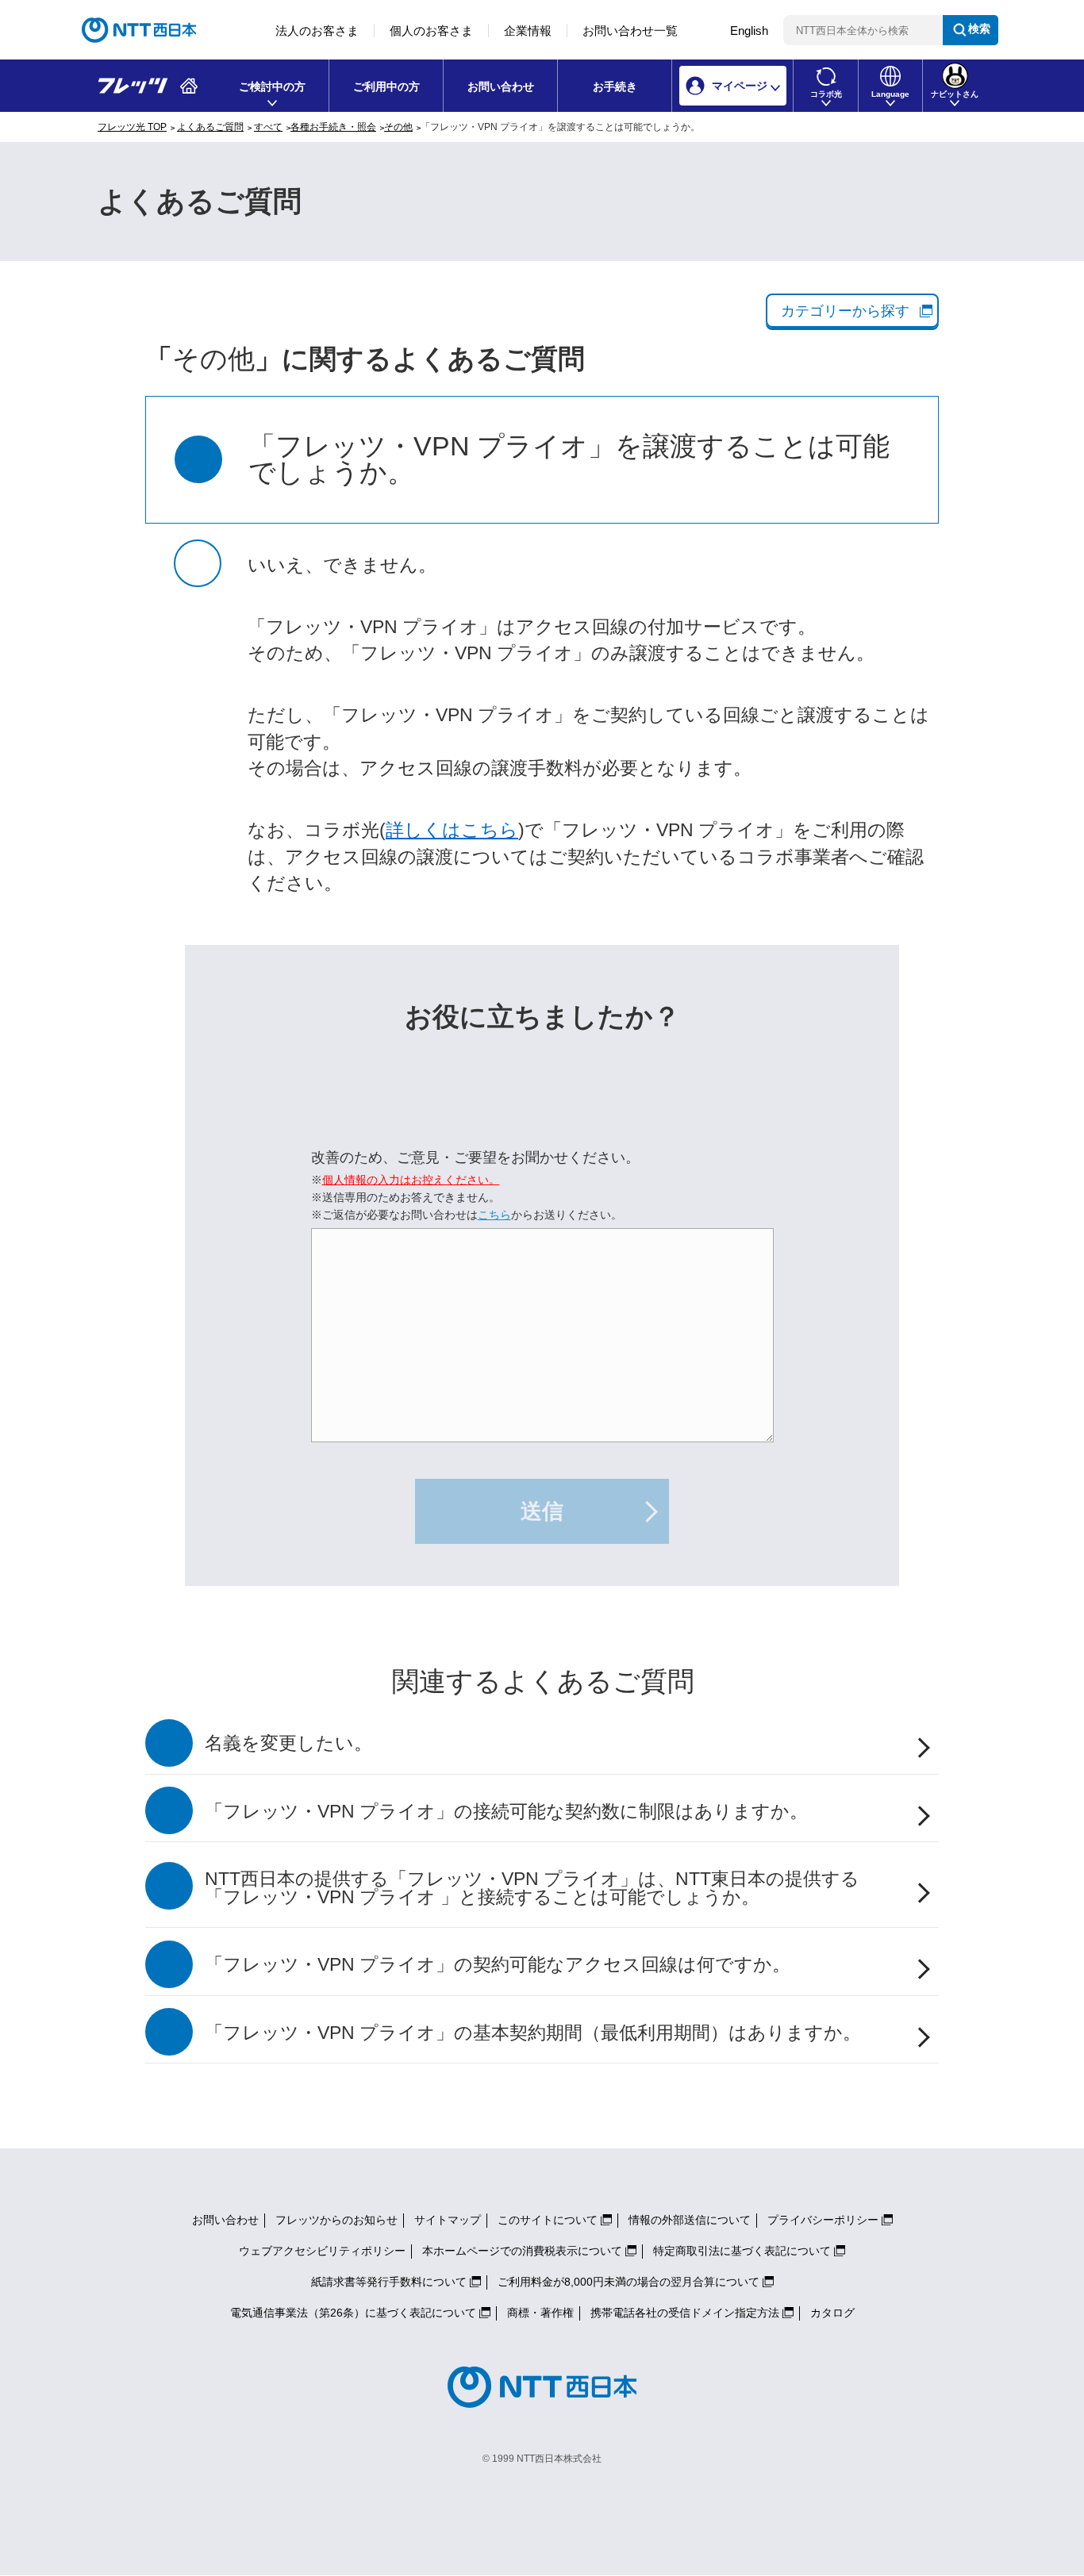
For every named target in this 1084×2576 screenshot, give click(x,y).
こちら (494, 1215)
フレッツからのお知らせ (336, 2220)
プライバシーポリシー (823, 2220)
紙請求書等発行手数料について (389, 2282)
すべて (268, 127)
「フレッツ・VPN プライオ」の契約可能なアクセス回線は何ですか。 (498, 1965)
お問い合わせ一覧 (630, 31)
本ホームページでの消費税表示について (522, 2251)
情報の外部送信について (690, 2220)
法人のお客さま (317, 31)
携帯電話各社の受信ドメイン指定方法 (685, 2313)
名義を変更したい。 (288, 1743)
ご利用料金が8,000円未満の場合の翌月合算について (628, 2282)
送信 (542, 1511)
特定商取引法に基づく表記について (742, 2251)
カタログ (832, 2313)
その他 (398, 127)
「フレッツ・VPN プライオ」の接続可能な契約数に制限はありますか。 (506, 1812)
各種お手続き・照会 (333, 127)
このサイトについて (548, 2220)
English (749, 31)
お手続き (615, 86)
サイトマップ (448, 2220)
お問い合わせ (501, 86)
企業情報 (528, 31)
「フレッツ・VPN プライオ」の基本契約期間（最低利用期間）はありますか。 (533, 2033)
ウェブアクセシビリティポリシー (322, 2251)
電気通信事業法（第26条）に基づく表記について (353, 2313)
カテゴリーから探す (845, 311)
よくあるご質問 (210, 127)
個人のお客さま (431, 31)
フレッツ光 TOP (132, 127)
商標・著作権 (540, 2313)
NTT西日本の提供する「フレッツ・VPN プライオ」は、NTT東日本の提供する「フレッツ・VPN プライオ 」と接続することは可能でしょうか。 (532, 1888)
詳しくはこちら (452, 830)
